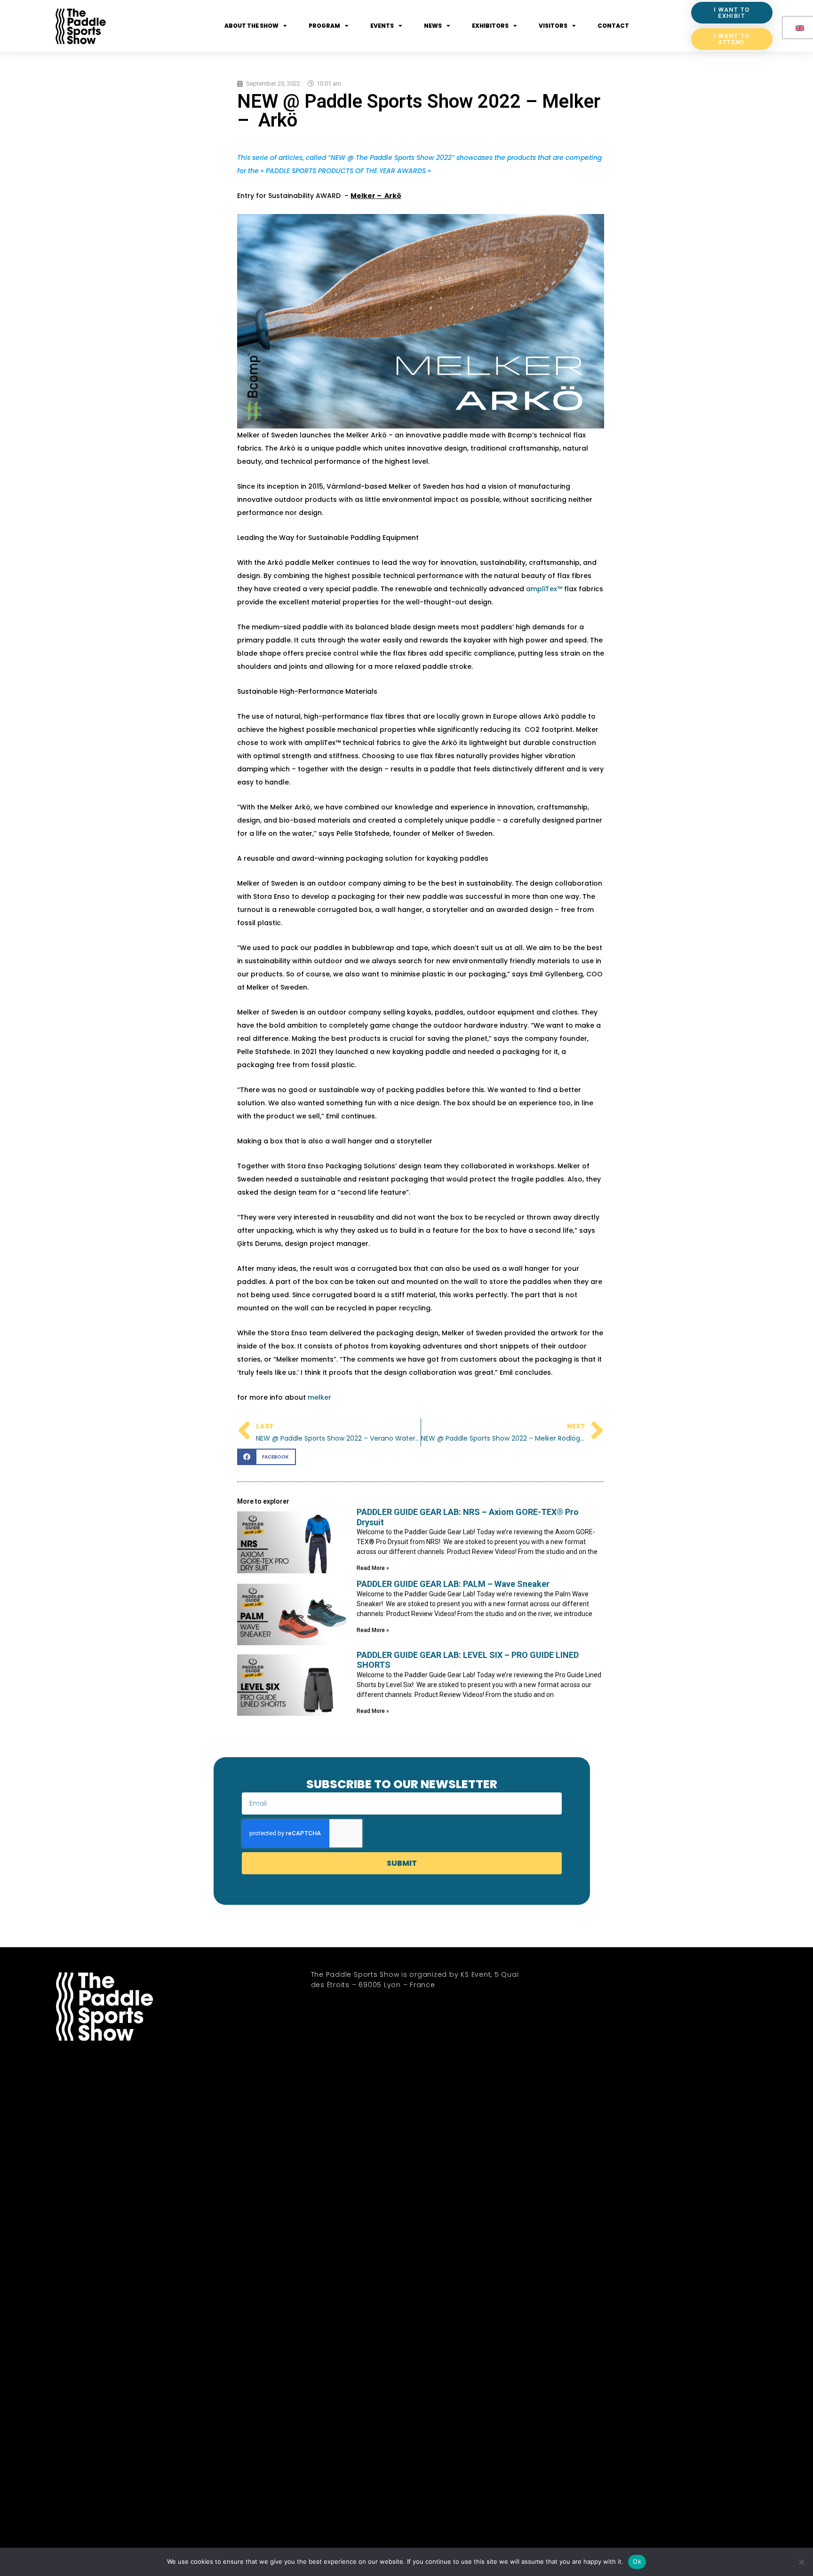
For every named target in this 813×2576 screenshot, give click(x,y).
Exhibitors (490, 26)
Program (324, 26)
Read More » (373, 1568)
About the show (251, 26)
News (433, 26)
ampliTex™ (544, 589)
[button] (267, 1457)
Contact (613, 26)
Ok (637, 2561)
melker (319, 1397)
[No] (801, 2562)
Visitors (553, 26)
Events (382, 26)
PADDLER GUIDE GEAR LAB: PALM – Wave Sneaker (453, 1584)
